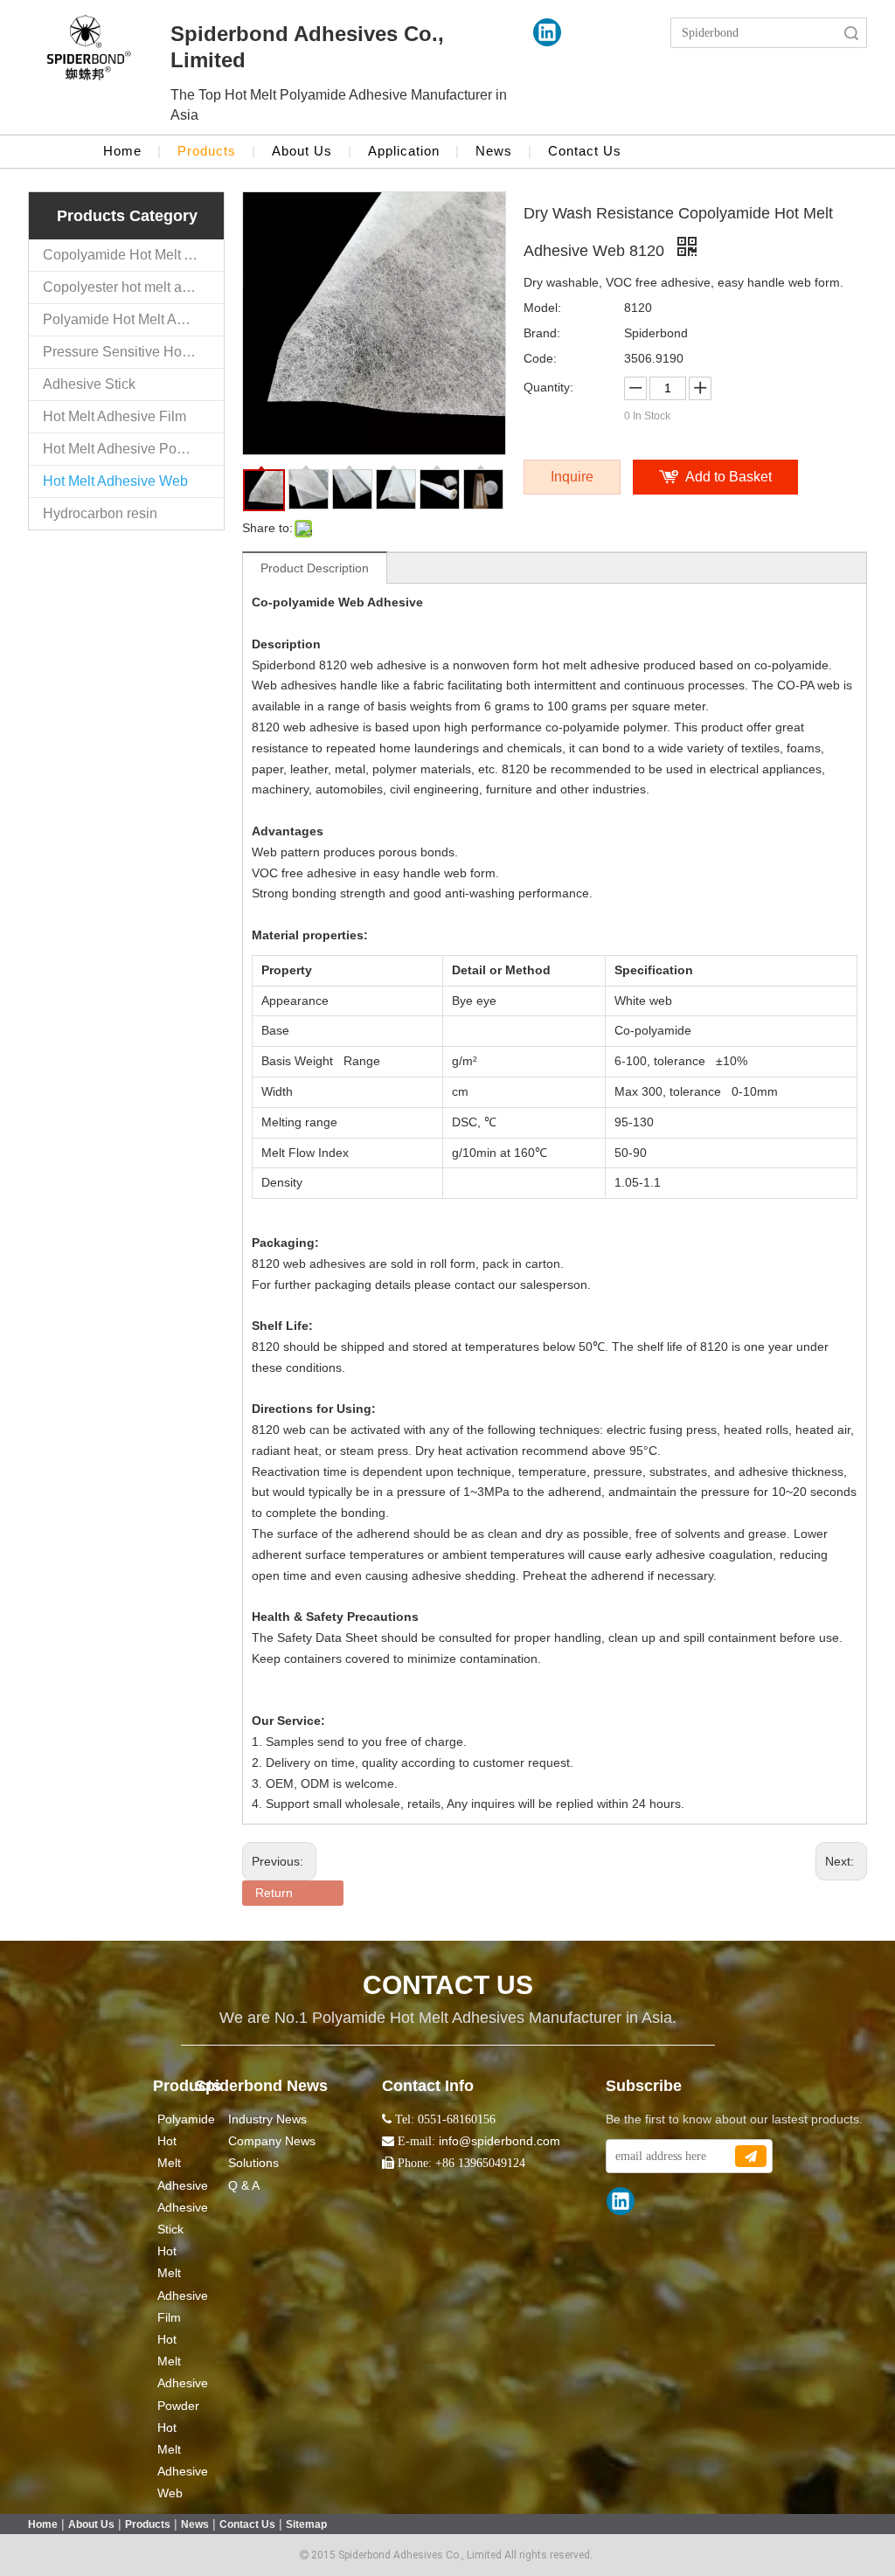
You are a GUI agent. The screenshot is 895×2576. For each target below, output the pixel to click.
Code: (540, 358)
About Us (302, 151)
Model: (542, 308)
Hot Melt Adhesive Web (115, 481)
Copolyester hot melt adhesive (133, 287)
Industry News (267, 2119)
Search (851, 33)
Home (122, 151)
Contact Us (585, 151)
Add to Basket (728, 477)
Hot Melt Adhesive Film (114, 416)
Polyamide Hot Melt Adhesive (133, 319)
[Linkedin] (547, 32)
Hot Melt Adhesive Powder (125, 449)
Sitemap (306, 2524)
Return (274, 1893)
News (494, 151)
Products (207, 151)
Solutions (253, 2163)
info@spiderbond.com (500, 2141)
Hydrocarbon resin (100, 513)
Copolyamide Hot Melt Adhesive (133, 255)
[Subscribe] (751, 2156)
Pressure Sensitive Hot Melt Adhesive (133, 352)
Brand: (542, 333)
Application (404, 151)
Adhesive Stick (89, 384)
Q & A (244, 2185)
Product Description (315, 568)
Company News (272, 2141)
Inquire (572, 477)
